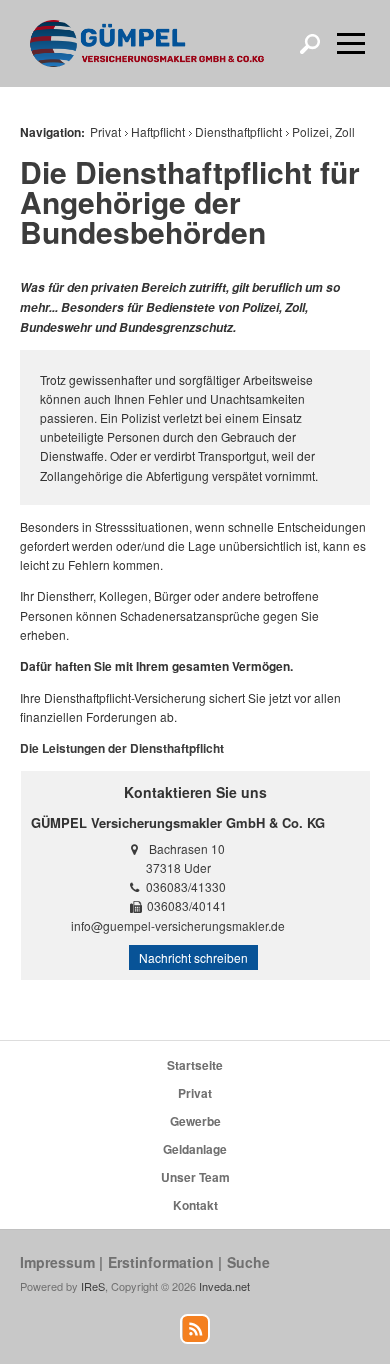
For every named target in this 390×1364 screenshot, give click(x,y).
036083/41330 (186, 886)
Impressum (57, 1262)
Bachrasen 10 (187, 848)
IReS (93, 1286)
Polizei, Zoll (323, 131)
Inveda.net (224, 1286)
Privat (105, 131)
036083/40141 (187, 905)
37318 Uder (178, 867)
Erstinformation (161, 1262)
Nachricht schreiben (193, 957)
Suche (248, 1262)
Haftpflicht (158, 131)
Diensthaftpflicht (238, 131)
